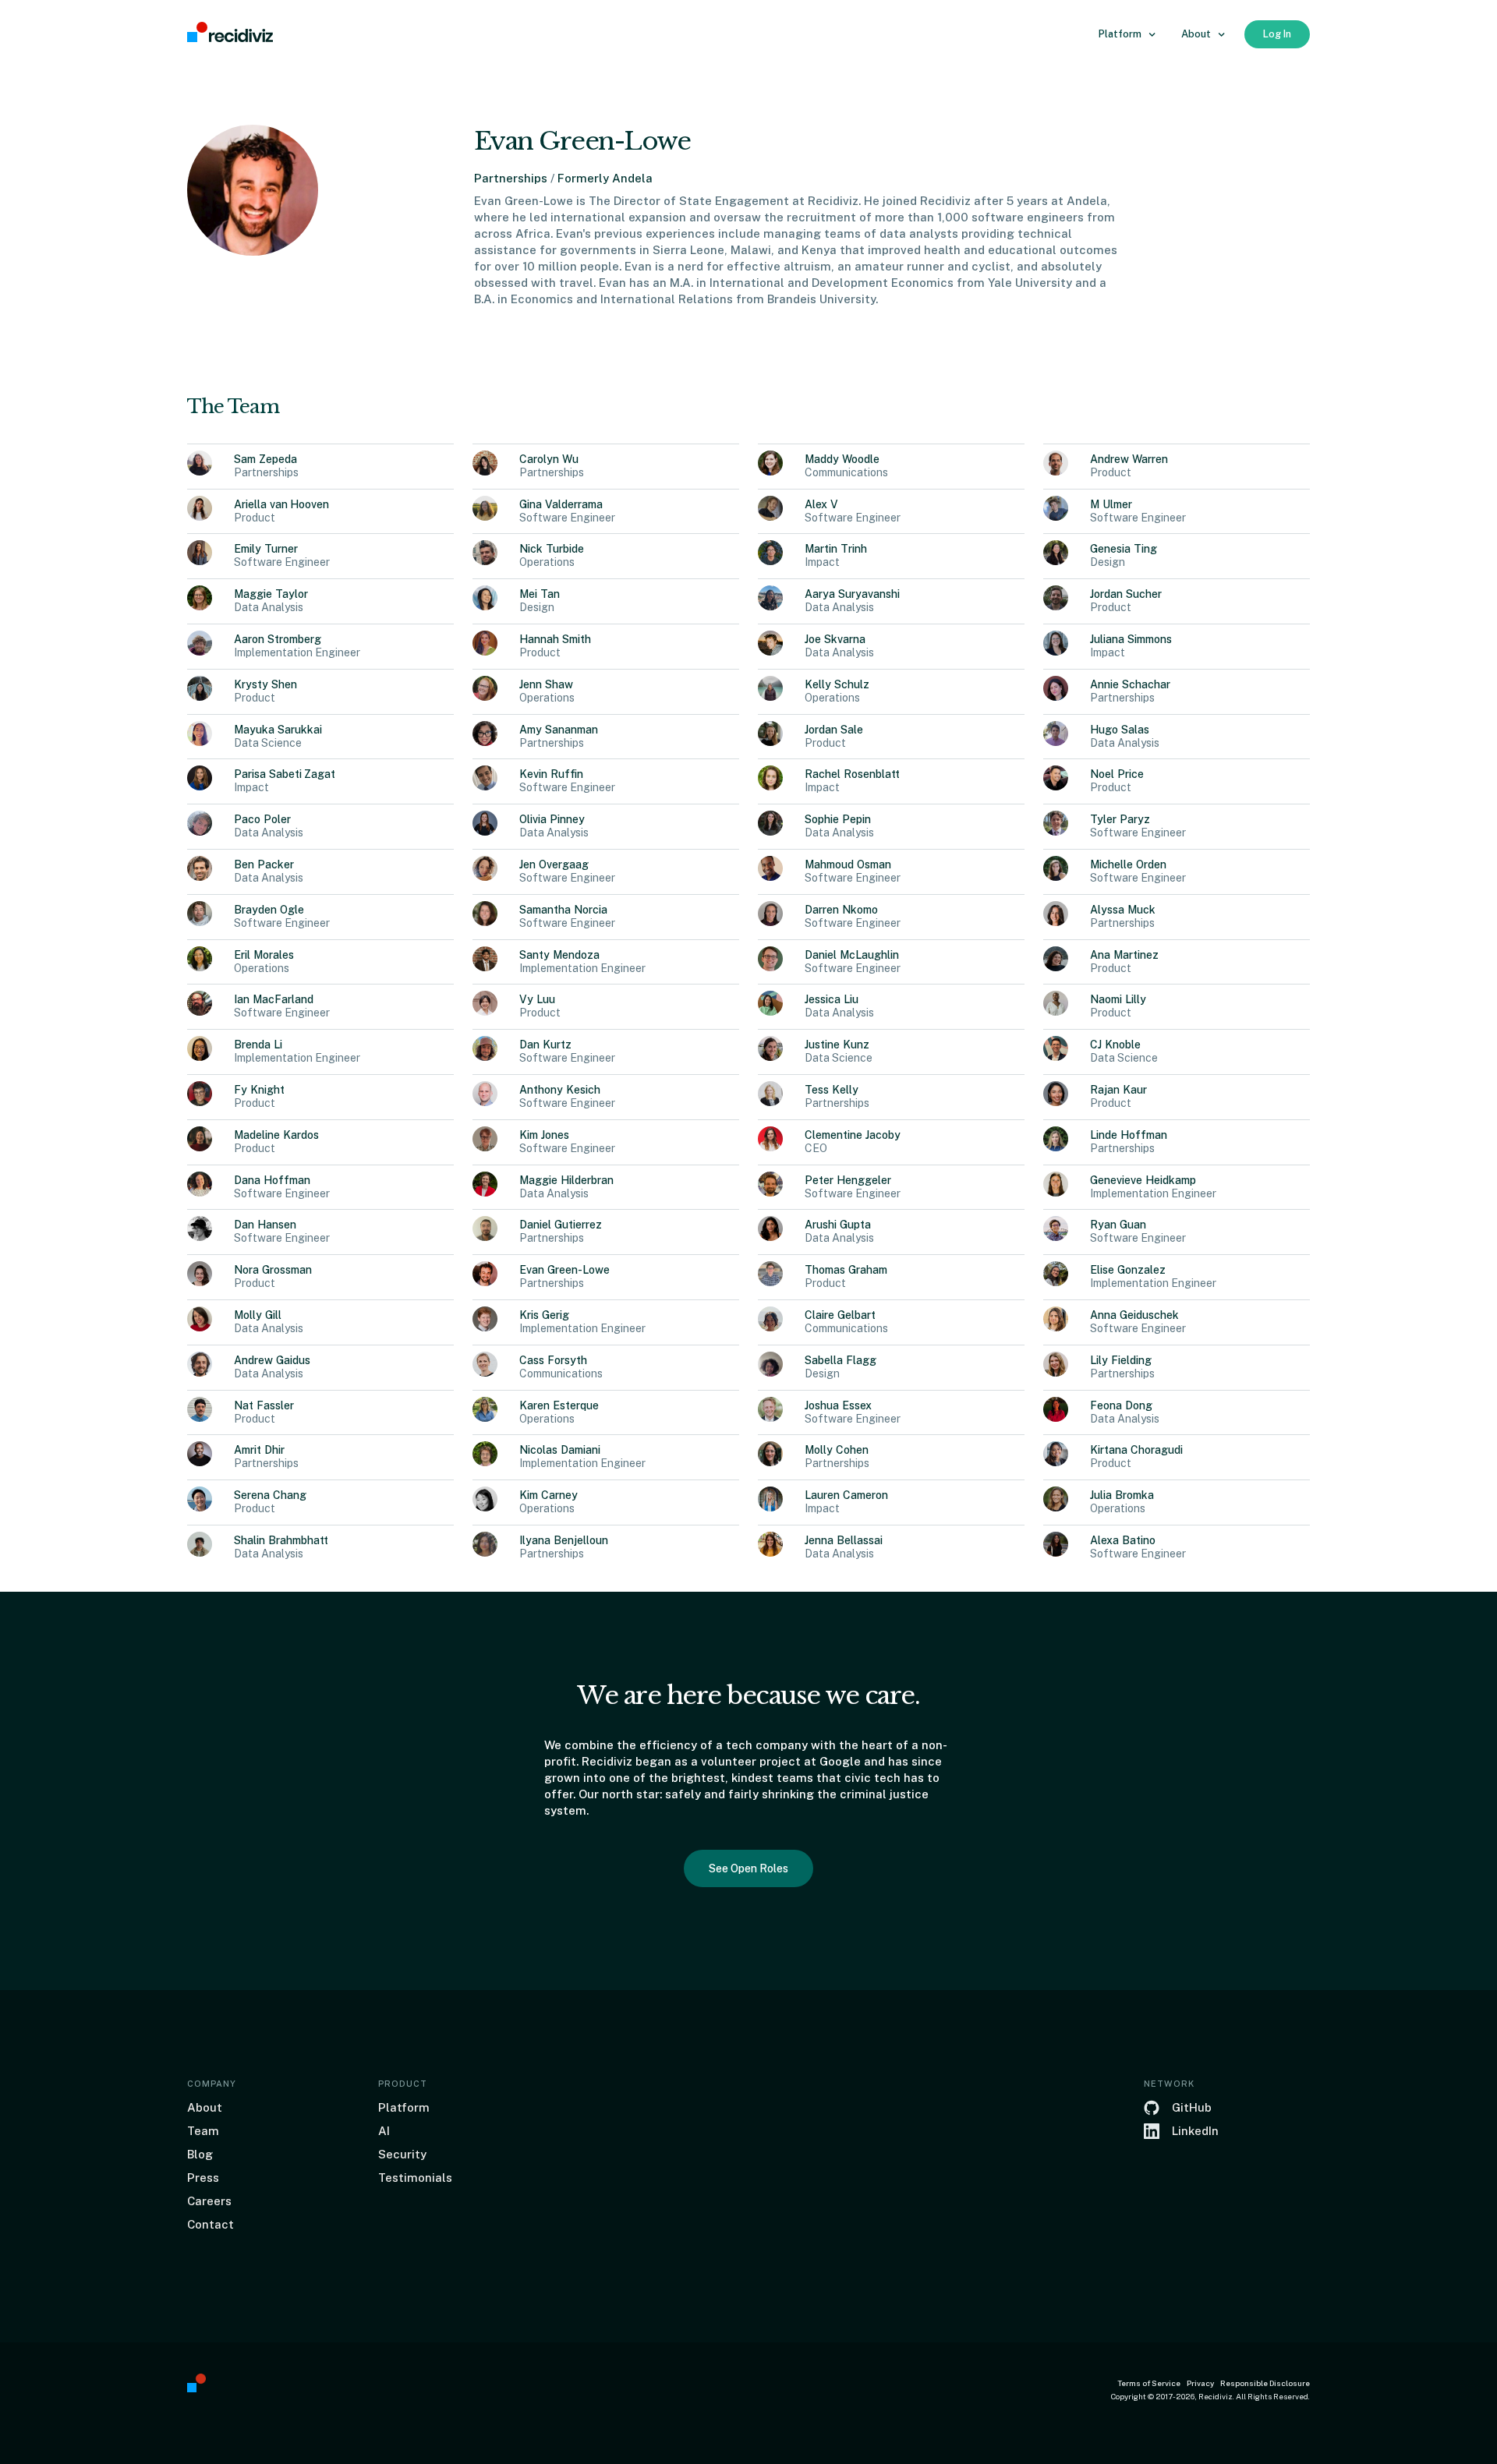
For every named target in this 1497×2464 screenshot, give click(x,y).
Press (203, 2178)
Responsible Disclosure (1265, 2383)
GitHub (1192, 2107)
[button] (1127, 34)
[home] (230, 33)
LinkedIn (1195, 2131)
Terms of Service (1149, 2383)
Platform (404, 2107)
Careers (209, 2201)
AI (384, 2131)
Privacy (1200, 2383)
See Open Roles (748, 1868)
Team (203, 2131)
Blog (200, 2154)
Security (402, 2154)
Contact (211, 2224)
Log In (1277, 34)
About (205, 2107)
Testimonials (415, 2178)
